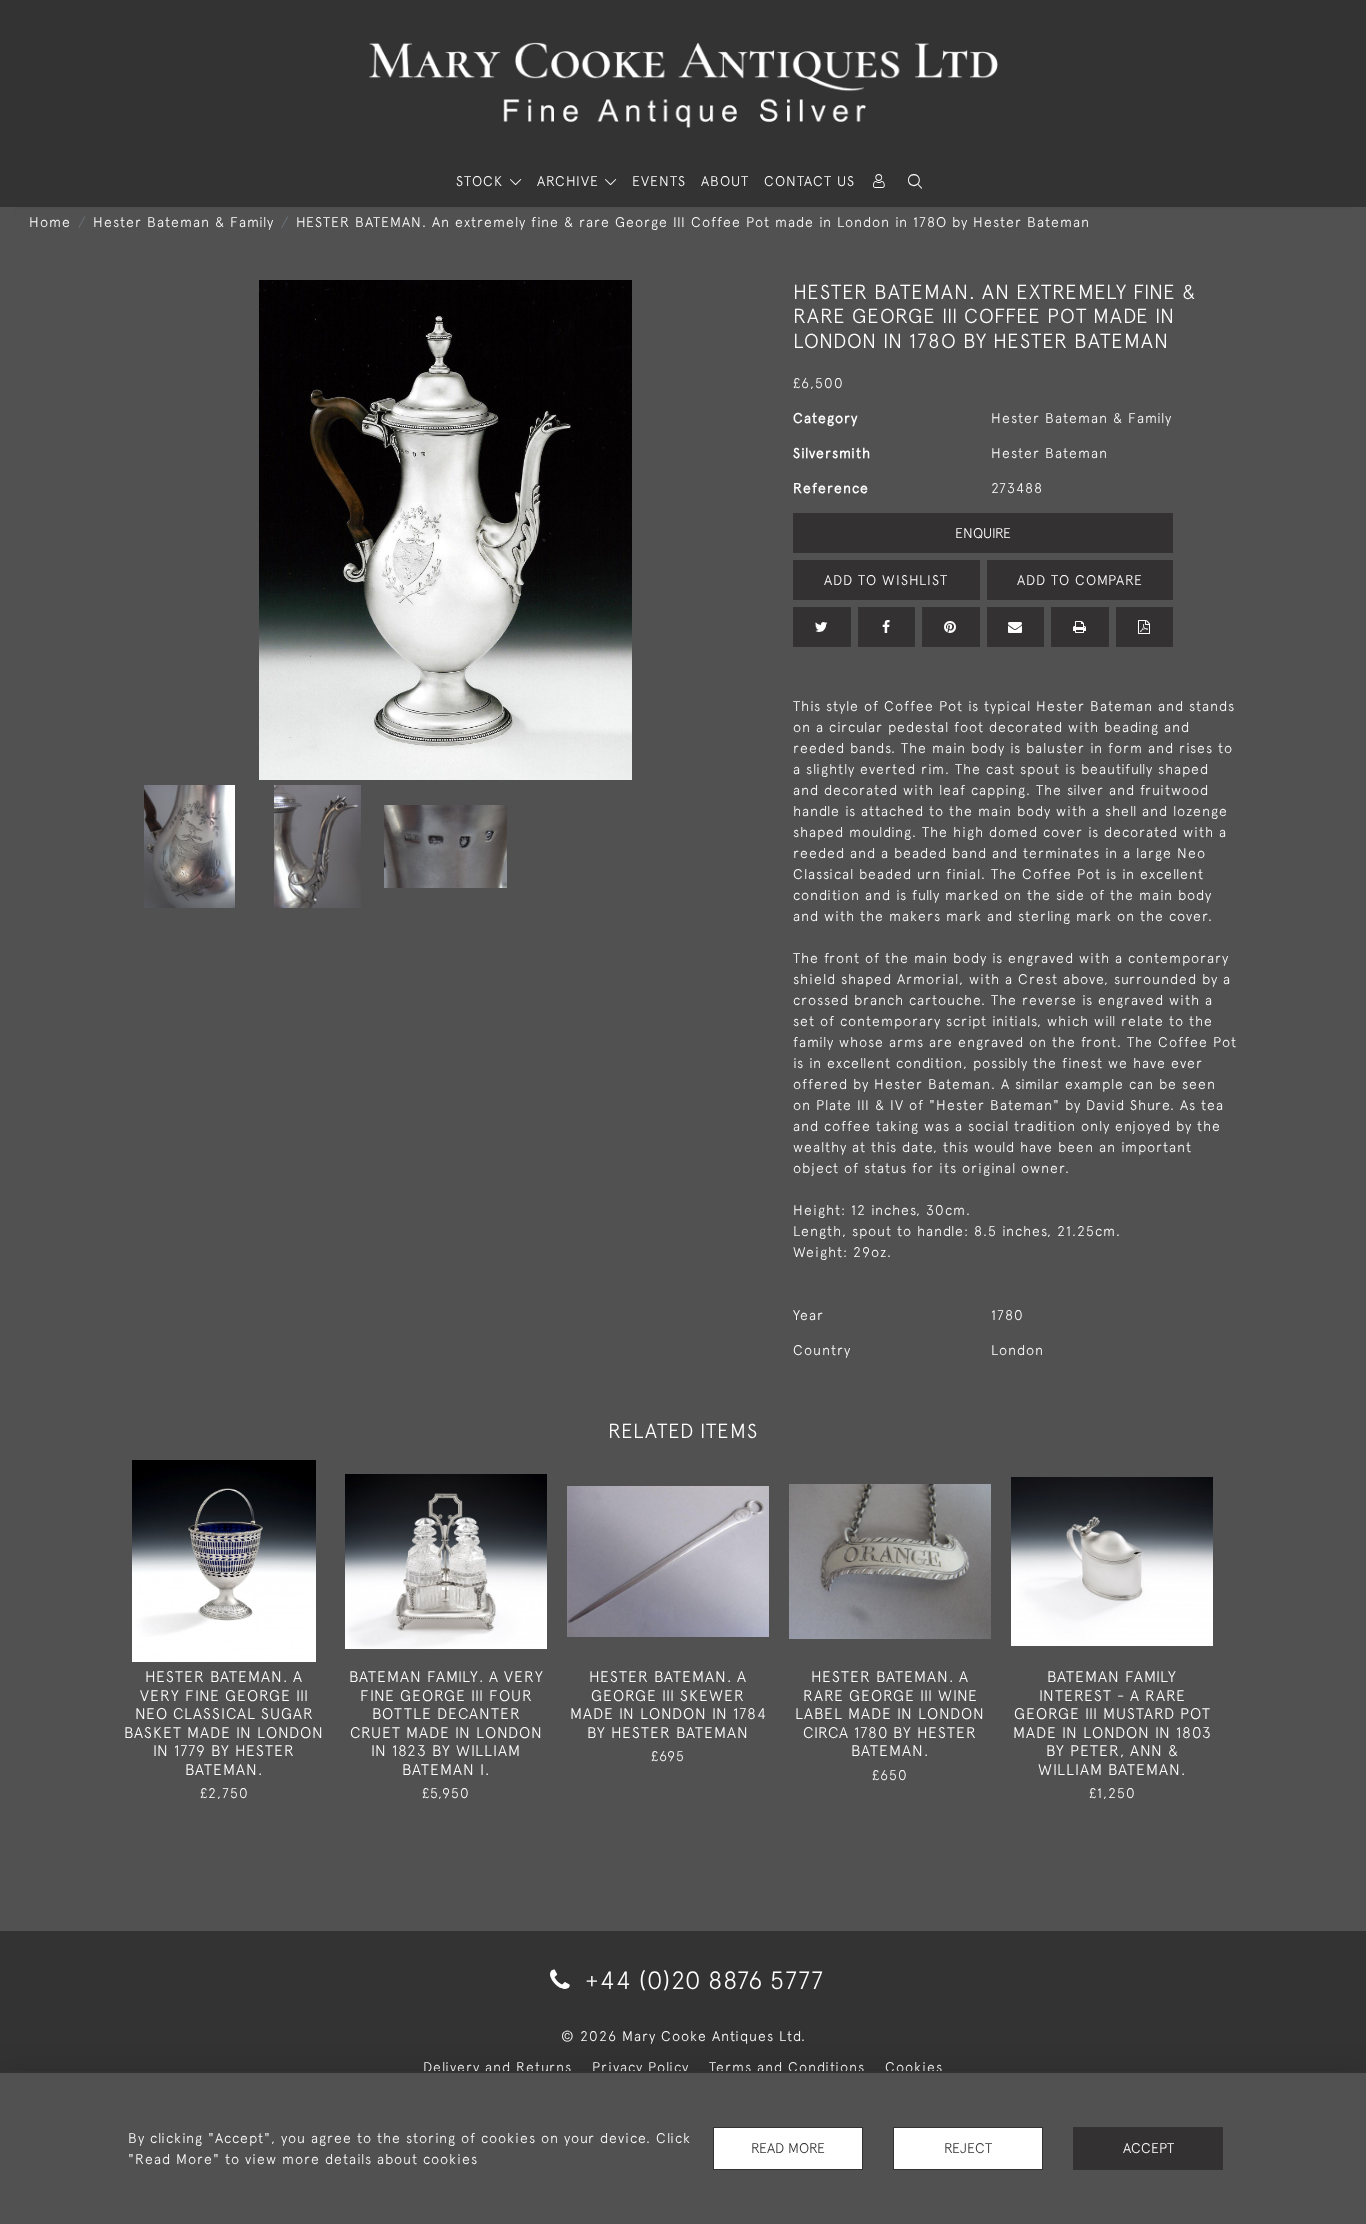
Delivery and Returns (497, 2067)
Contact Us (809, 181)
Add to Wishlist (886, 580)
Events (659, 181)
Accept (1148, 2148)
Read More (788, 2148)
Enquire (983, 533)
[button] (915, 181)
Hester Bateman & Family (183, 222)
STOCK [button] (482, 181)
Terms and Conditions (787, 2067)
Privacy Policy (640, 2067)
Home (50, 222)
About (725, 181)
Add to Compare (1080, 580)
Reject (968, 2148)
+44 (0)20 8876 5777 (701, 1979)
